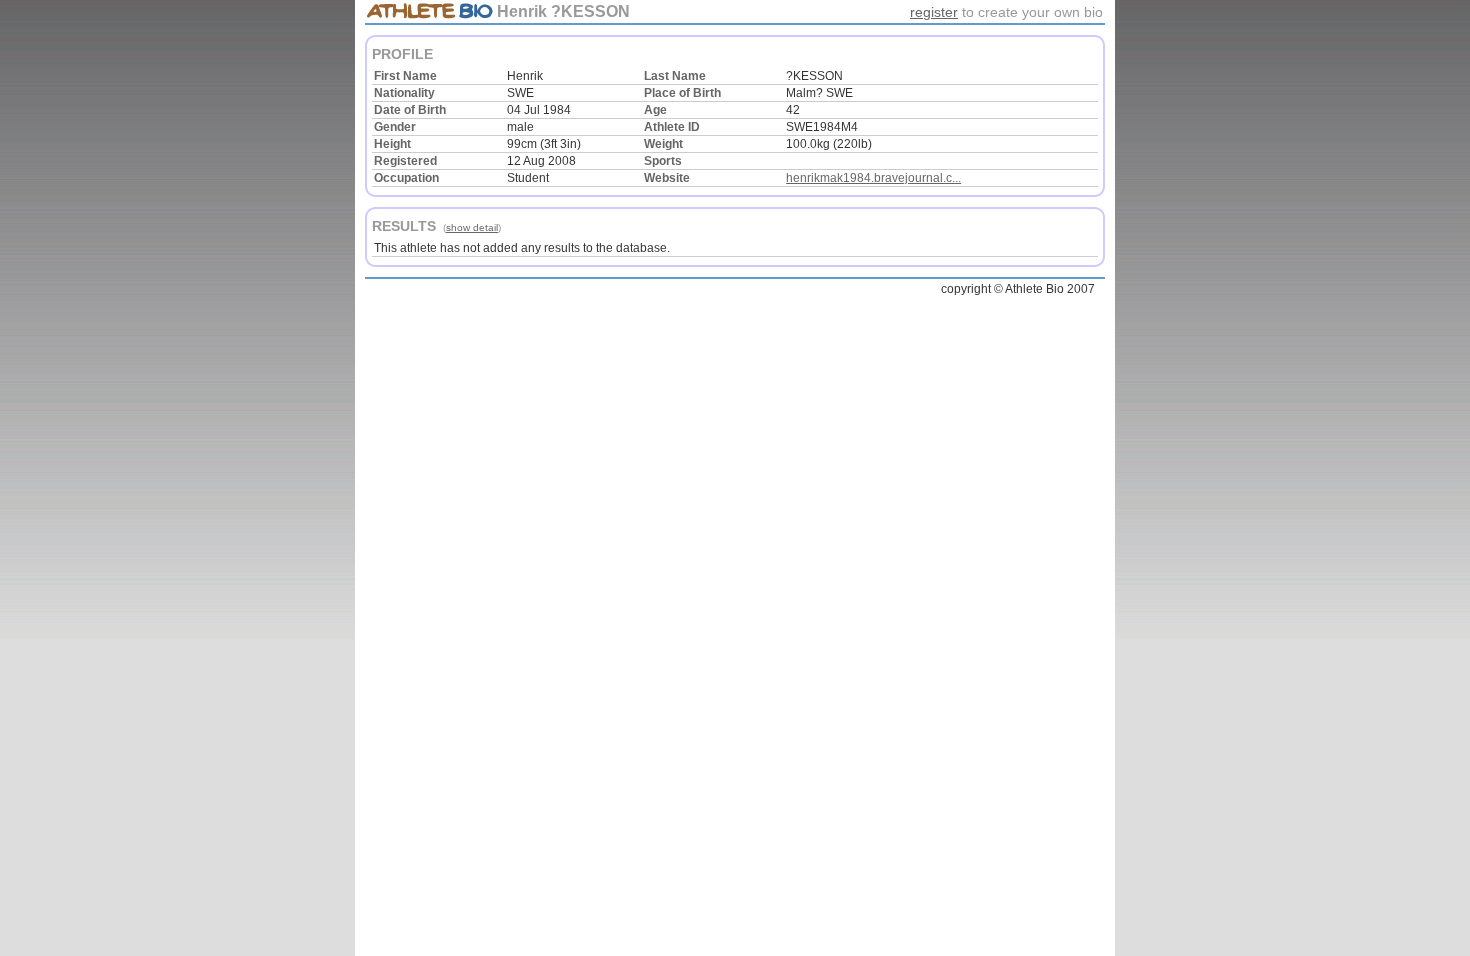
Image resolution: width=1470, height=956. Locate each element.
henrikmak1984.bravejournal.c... (873, 178)
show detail (472, 227)
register (934, 12)
